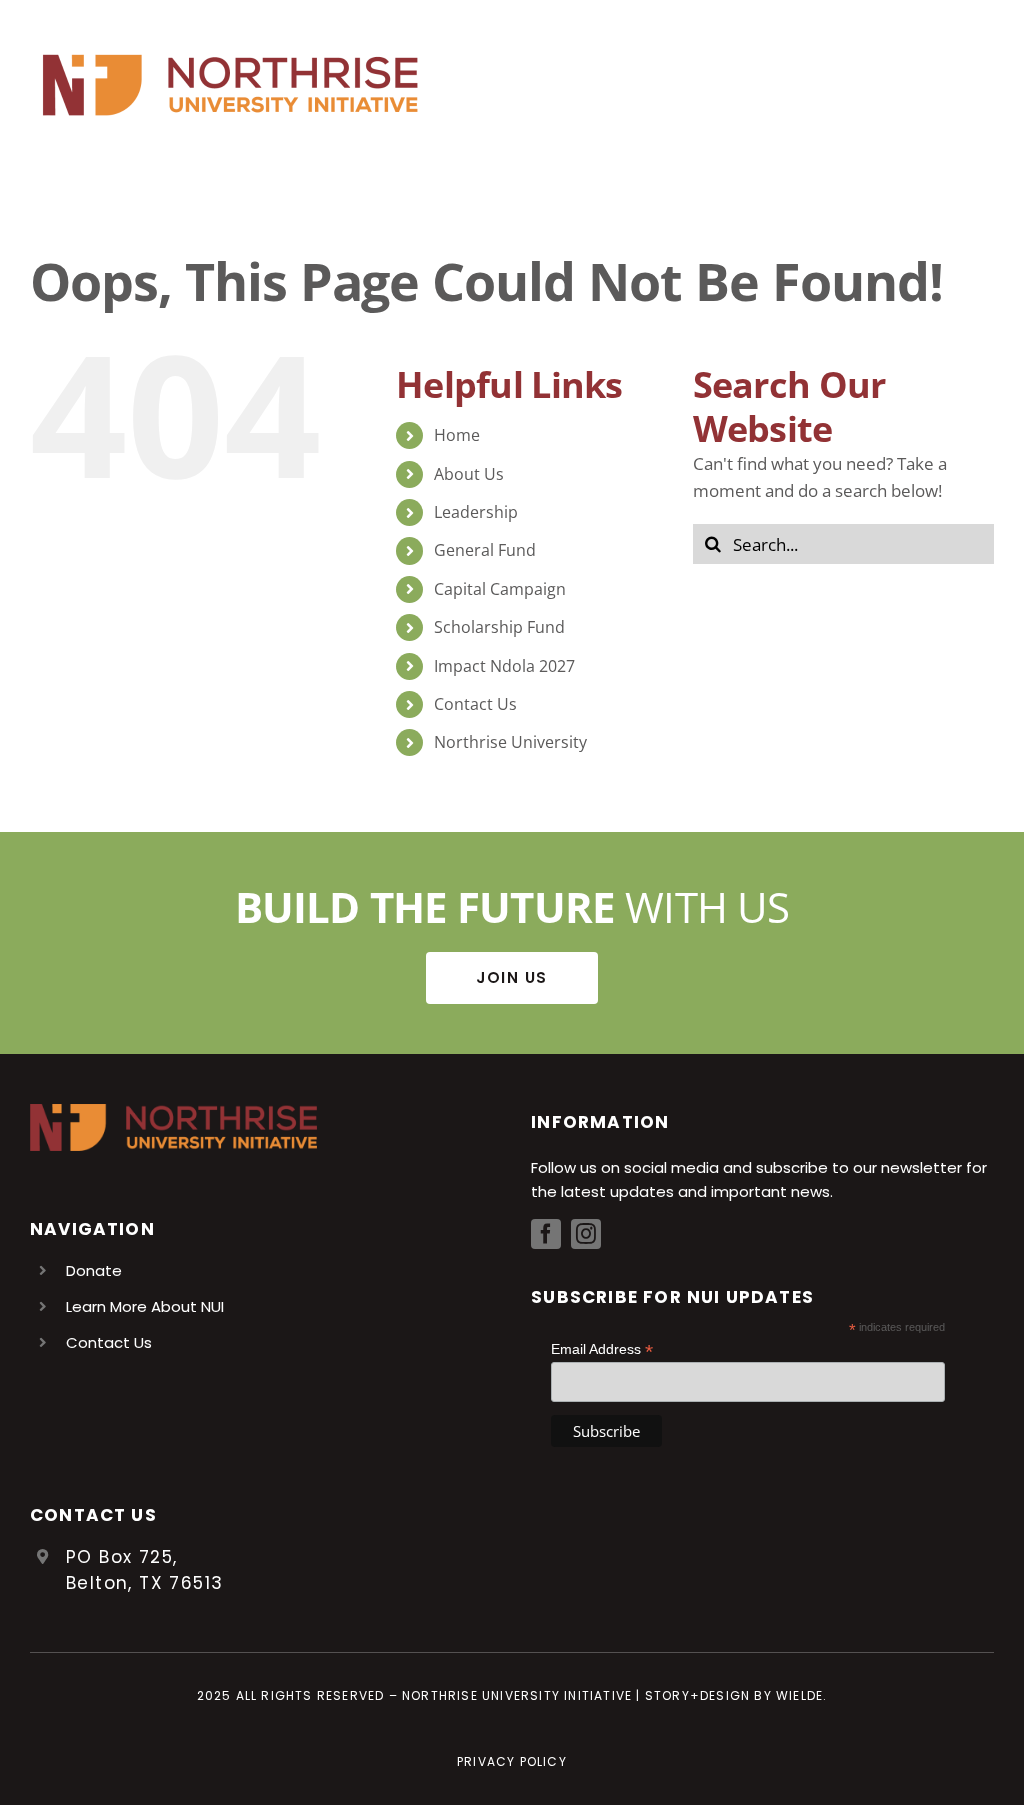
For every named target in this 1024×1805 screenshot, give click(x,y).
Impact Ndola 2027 (504, 666)
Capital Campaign (500, 589)
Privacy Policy (512, 1761)
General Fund (485, 550)
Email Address (602, 1349)
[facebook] (546, 1234)
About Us (469, 474)
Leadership (476, 512)
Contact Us (475, 704)
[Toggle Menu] (979, 85)
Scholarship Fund (499, 627)
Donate (94, 1270)
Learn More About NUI (145, 1306)
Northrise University (510, 742)
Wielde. (801, 1695)
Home (457, 435)
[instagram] (586, 1234)
